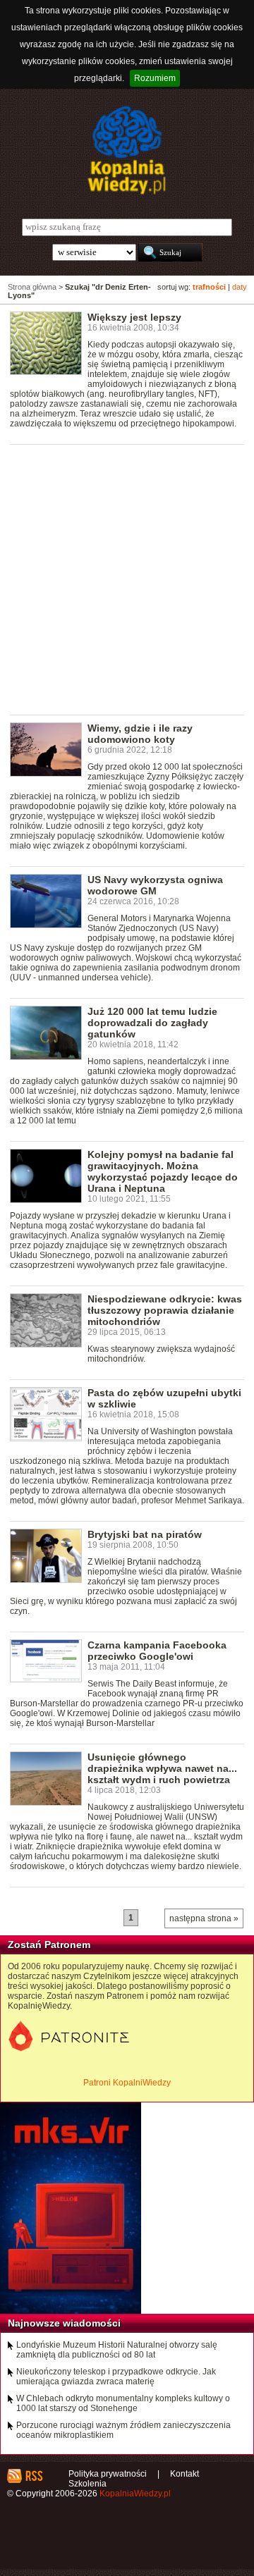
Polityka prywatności (108, 2474)
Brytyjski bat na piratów (145, 1534)
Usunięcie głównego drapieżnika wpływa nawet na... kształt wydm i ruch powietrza (162, 1768)
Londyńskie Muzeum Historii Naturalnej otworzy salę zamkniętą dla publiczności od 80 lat (117, 2350)
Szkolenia (87, 2484)
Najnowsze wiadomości (64, 2323)
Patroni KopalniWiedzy (127, 2083)
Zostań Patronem (49, 1945)
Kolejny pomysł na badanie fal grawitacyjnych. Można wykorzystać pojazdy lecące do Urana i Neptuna (163, 1171)
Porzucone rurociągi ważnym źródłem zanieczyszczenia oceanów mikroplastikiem (123, 2430)
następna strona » (204, 1918)
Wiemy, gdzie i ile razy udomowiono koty (140, 734)
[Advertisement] (127, 579)
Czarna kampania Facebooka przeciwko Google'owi (157, 1651)
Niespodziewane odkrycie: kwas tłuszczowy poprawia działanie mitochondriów (165, 1310)
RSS (34, 2476)
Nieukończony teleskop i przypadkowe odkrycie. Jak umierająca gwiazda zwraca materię (116, 2377)
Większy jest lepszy (134, 317)
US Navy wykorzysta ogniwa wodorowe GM (155, 885)
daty (240, 287)
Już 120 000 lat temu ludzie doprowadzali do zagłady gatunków (152, 1023)
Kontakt (185, 2474)
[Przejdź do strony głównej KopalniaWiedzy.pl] (127, 150)
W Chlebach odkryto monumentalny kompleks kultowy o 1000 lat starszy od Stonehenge (123, 2403)
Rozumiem (155, 78)
